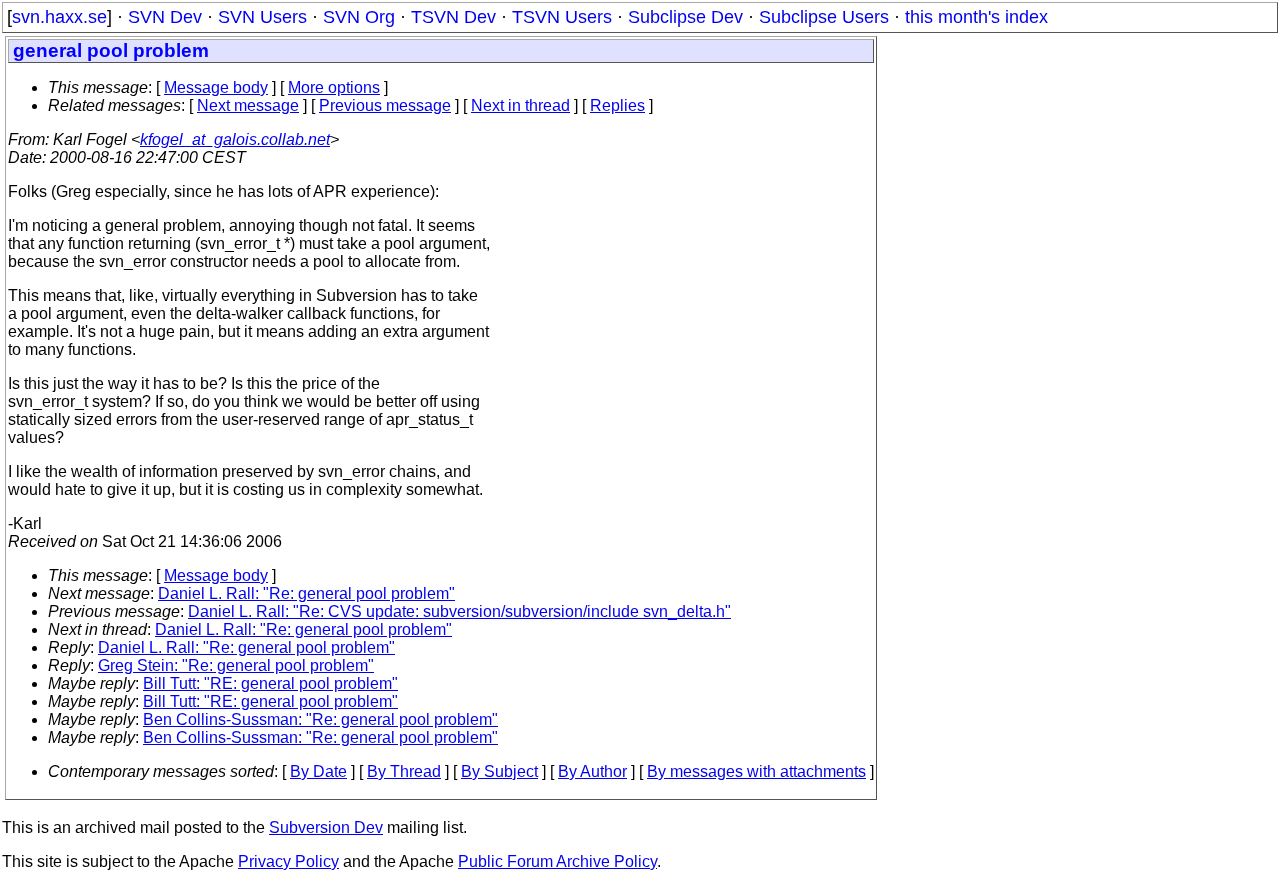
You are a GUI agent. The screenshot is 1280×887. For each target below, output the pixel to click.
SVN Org (359, 17)
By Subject (499, 771)
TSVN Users (562, 17)
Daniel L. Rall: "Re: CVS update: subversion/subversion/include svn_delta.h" (459, 611)
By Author (592, 771)
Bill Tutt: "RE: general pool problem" (270, 683)
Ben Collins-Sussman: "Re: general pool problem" (320, 719)
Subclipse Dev (685, 17)
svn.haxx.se (59, 17)
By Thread (404, 771)
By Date (318, 771)
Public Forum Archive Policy (557, 861)
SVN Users (262, 17)
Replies (617, 105)
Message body (216, 87)
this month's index (976, 17)
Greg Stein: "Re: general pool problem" (236, 665)
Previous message (385, 105)
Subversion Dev (326, 827)
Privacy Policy (288, 861)
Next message (248, 105)
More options (334, 87)
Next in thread (520, 105)
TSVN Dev (453, 17)
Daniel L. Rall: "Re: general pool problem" (306, 593)
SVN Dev (165, 17)
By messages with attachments (756, 771)
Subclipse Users (824, 17)
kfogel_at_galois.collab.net (235, 139)
